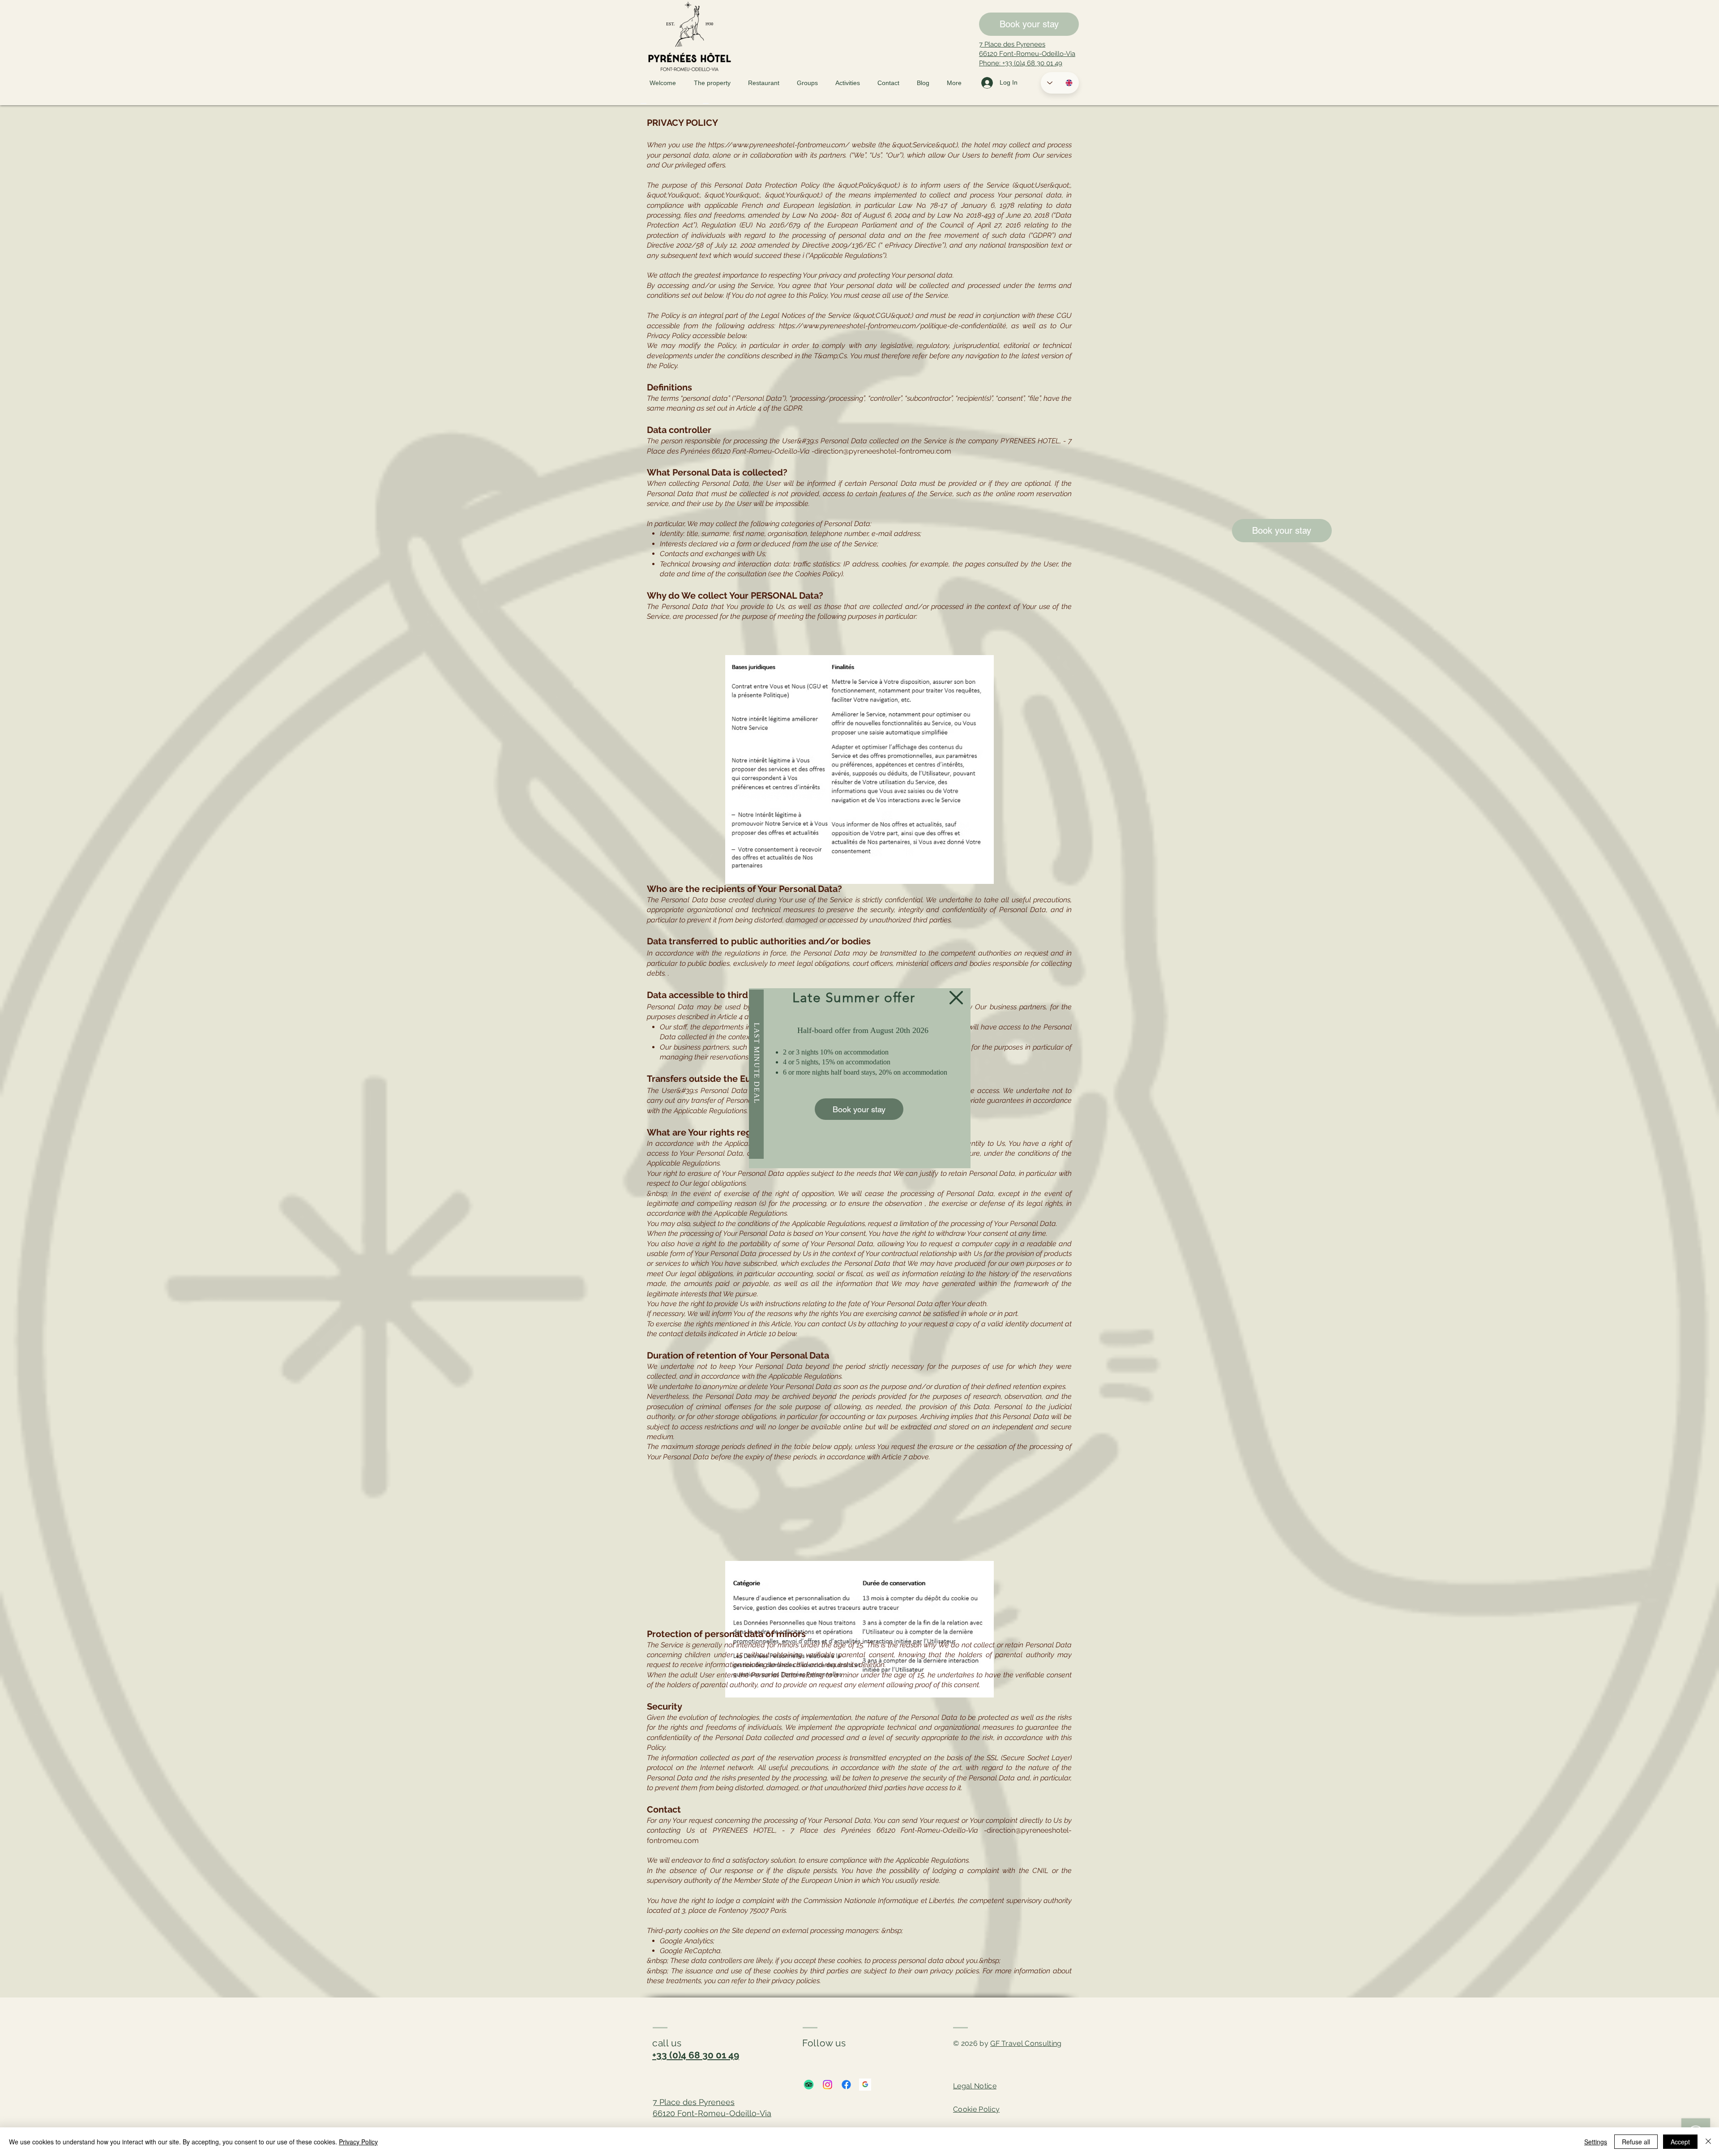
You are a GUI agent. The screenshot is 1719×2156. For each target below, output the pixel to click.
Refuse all (1636, 2142)
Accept (1680, 2142)
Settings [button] (1596, 2142)
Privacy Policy (358, 2142)
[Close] (1708, 2142)
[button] (956, 998)
